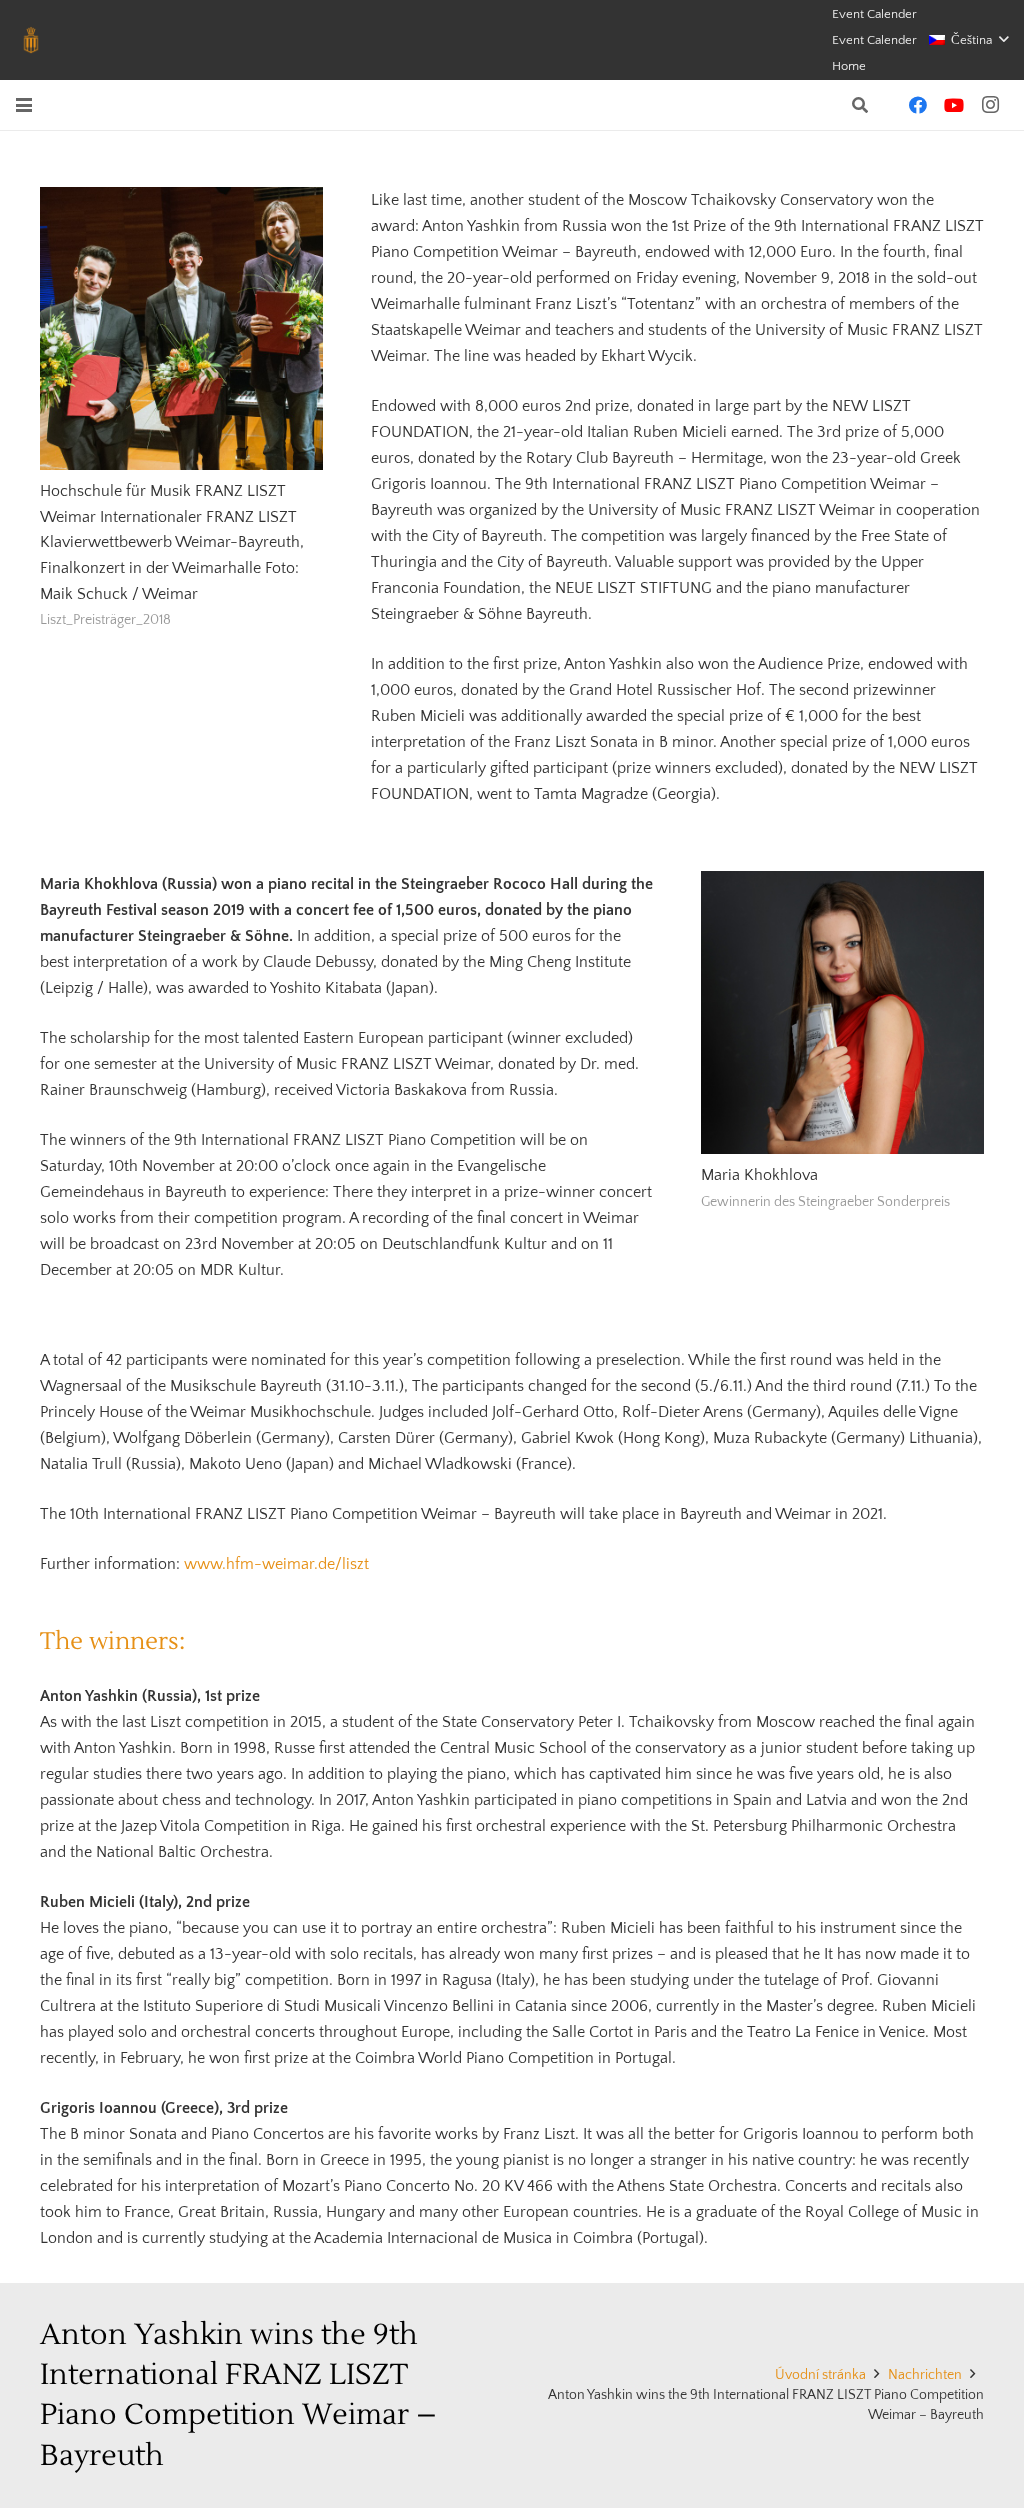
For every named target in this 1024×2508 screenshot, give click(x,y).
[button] (968, 40)
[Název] (31, 40)
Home (849, 66)
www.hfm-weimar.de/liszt (276, 1564)
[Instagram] (990, 105)
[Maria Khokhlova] (842, 1012)
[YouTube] (954, 105)
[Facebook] (918, 105)
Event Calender (874, 14)
